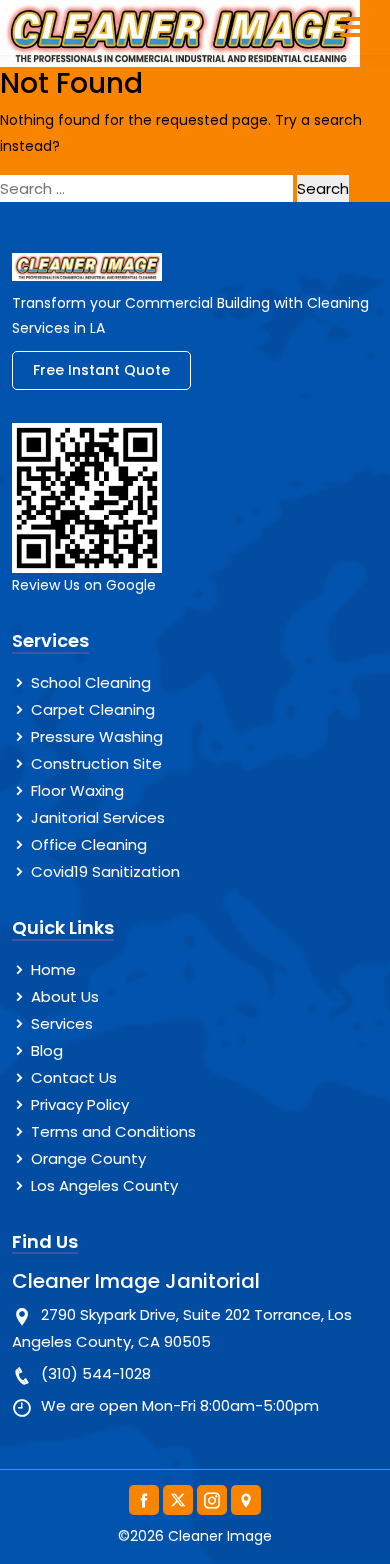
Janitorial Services (98, 817)
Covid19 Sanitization (105, 871)
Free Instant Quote (101, 370)
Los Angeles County (104, 1185)
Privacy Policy (80, 1104)
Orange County (88, 1158)
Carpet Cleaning (93, 709)
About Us (65, 996)
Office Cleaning (89, 844)
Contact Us (74, 1077)
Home (53, 969)
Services (62, 1023)
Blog (47, 1050)
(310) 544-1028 (96, 1373)
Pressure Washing (97, 736)
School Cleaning (91, 682)
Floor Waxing (77, 790)
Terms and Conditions (113, 1131)
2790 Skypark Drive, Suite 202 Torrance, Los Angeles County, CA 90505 (182, 1328)
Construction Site (96, 763)
